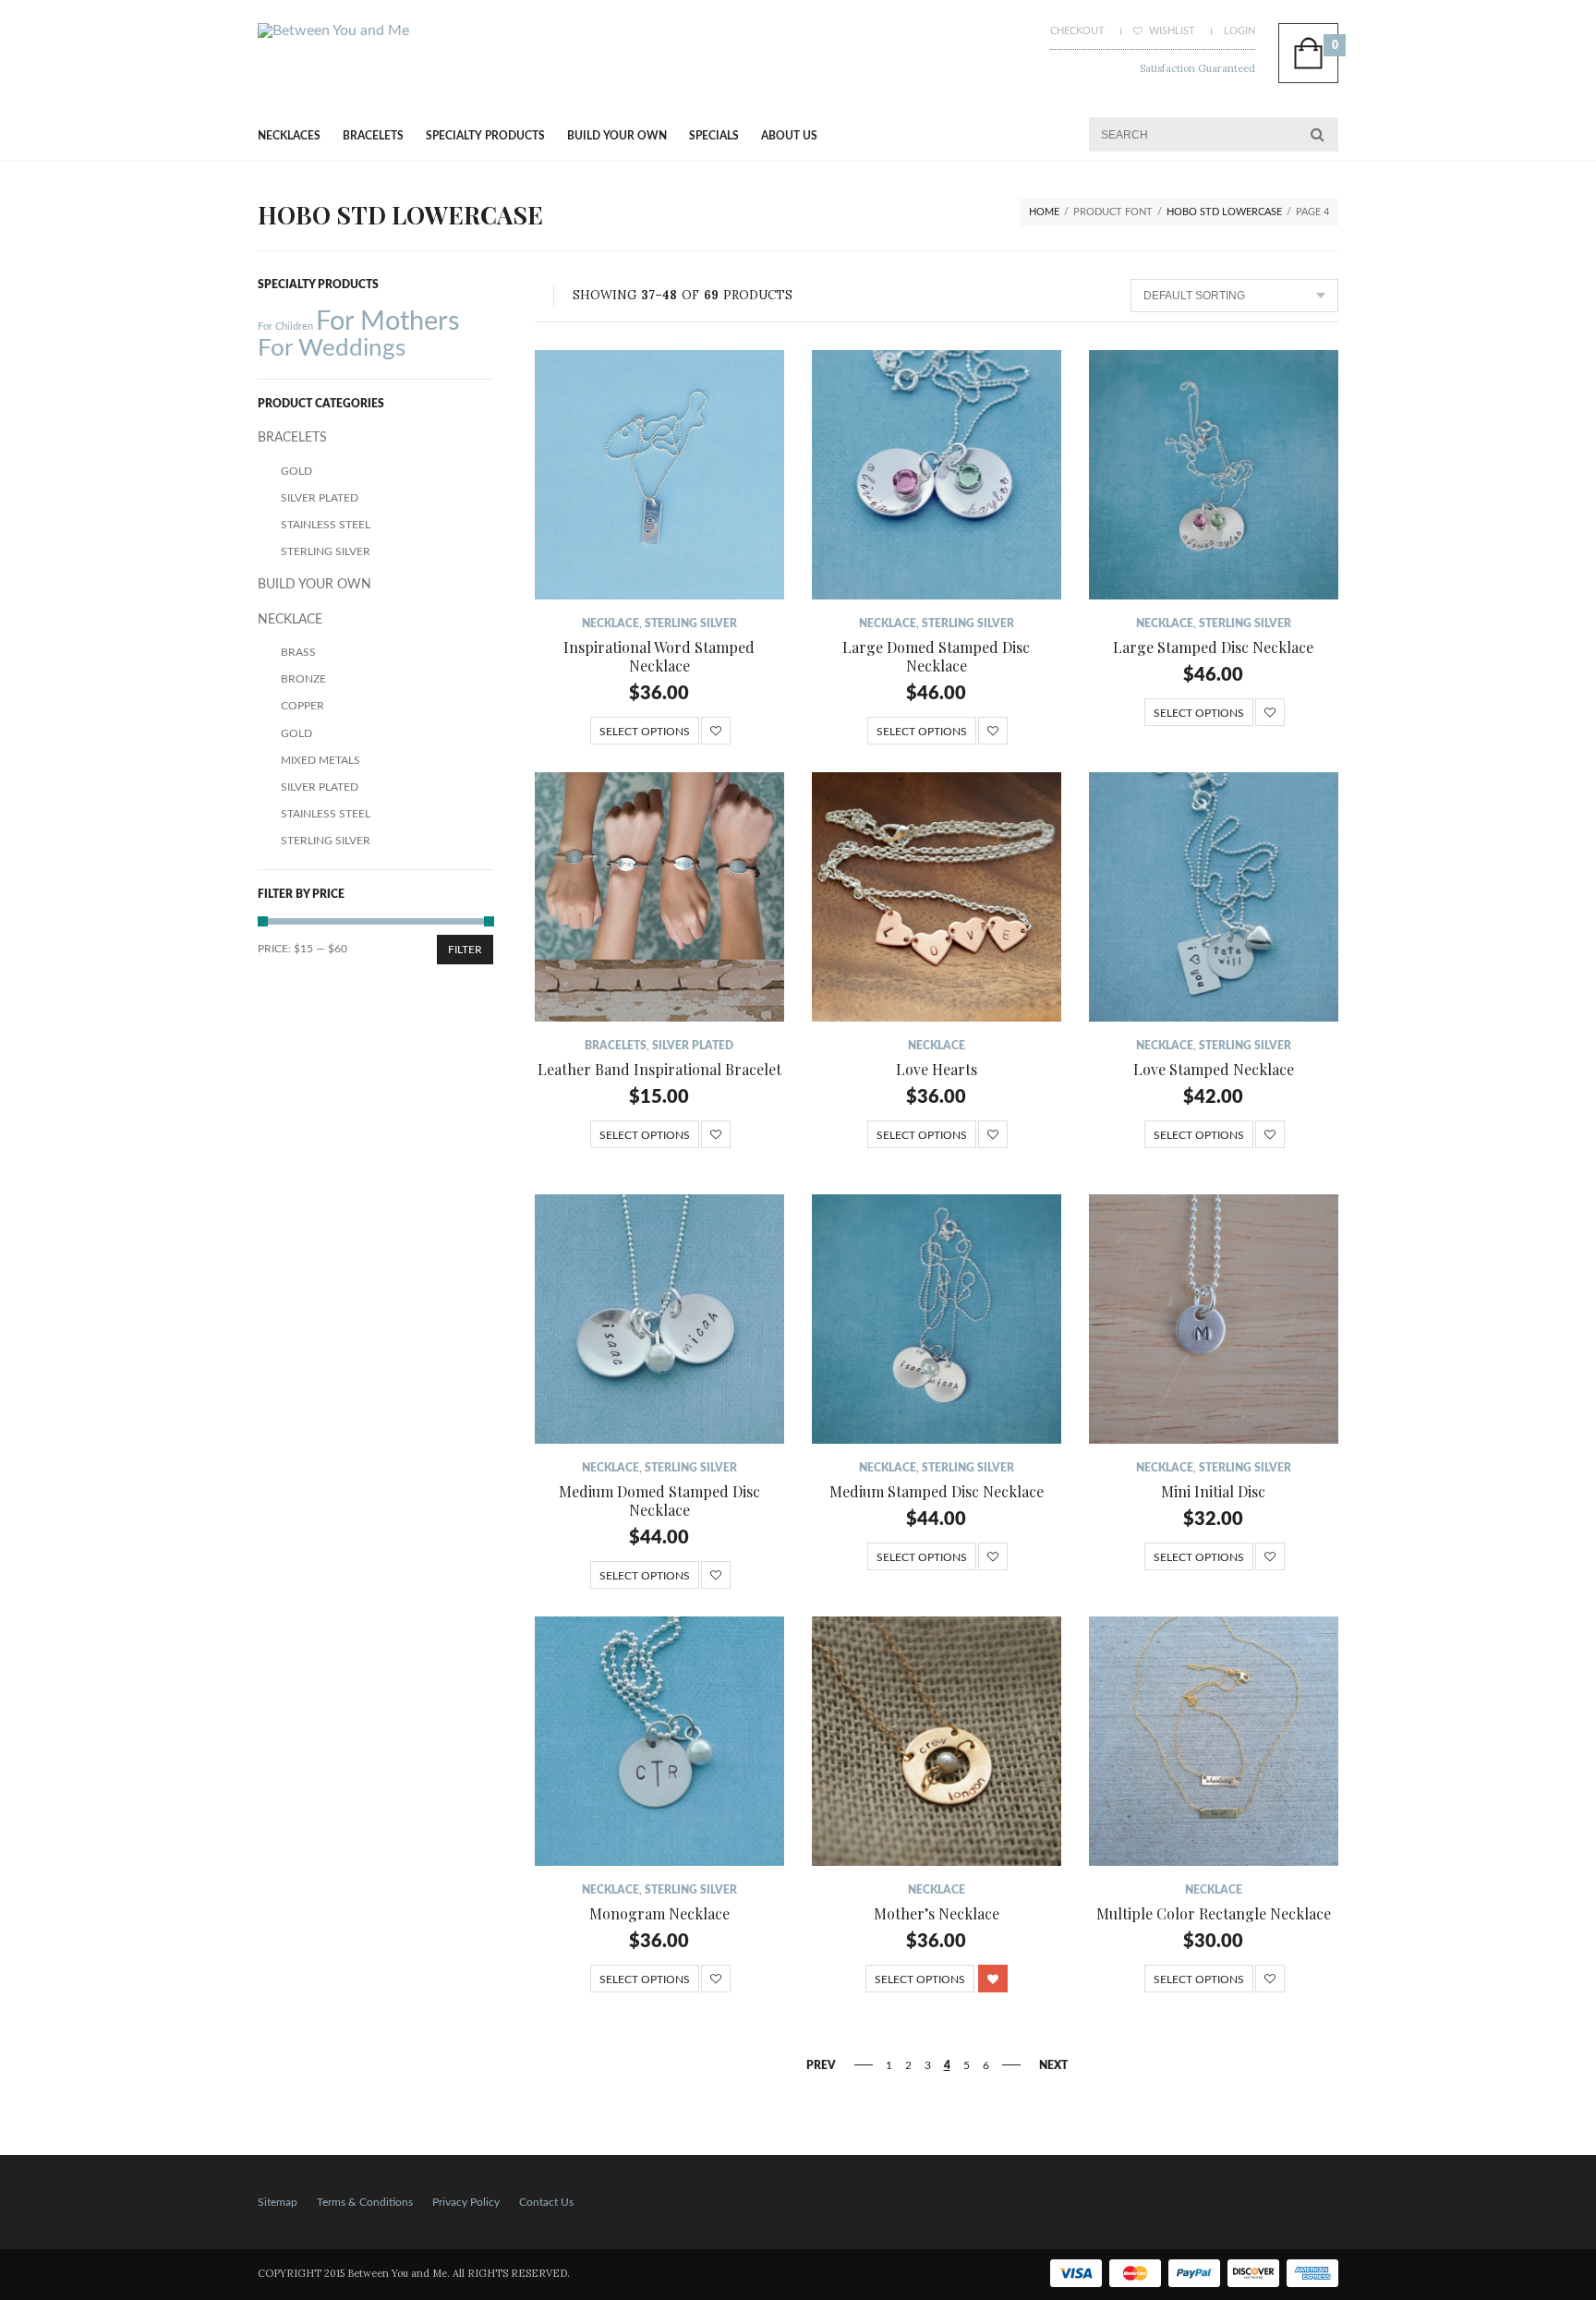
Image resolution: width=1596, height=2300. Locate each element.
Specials (714, 136)
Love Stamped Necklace (1214, 1069)
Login (1239, 31)
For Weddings (332, 348)
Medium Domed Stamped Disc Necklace (659, 1501)
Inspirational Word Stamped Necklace (659, 656)
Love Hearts (937, 1069)
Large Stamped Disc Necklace (1213, 647)
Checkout (1077, 31)
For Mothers (388, 321)
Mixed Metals (320, 760)
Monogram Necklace (659, 1913)
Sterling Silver (691, 623)
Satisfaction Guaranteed (1197, 68)
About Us (789, 136)
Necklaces (289, 136)
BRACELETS (373, 136)
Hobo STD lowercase (1224, 212)
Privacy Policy (466, 2202)
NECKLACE (611, 623)
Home (1044, 212)
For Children (285, 327)
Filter (465, 950)
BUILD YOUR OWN (617, 136)
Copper (302, 706)
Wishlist (1171, 31)
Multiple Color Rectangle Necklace (1214, 1913)
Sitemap (278, 2202)
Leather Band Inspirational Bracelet (659, 1069)
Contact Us (546, 2202)
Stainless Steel (326, 525)
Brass (298, 652)
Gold (296, 471)
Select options (645, 732)
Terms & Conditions (365, 2202)
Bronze (303, 679)
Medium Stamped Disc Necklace (937, 1491)
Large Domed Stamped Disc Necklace (936, 656)
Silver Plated (693, 1046)
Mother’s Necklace (937, 1913)
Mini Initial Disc (1213, 1491)
